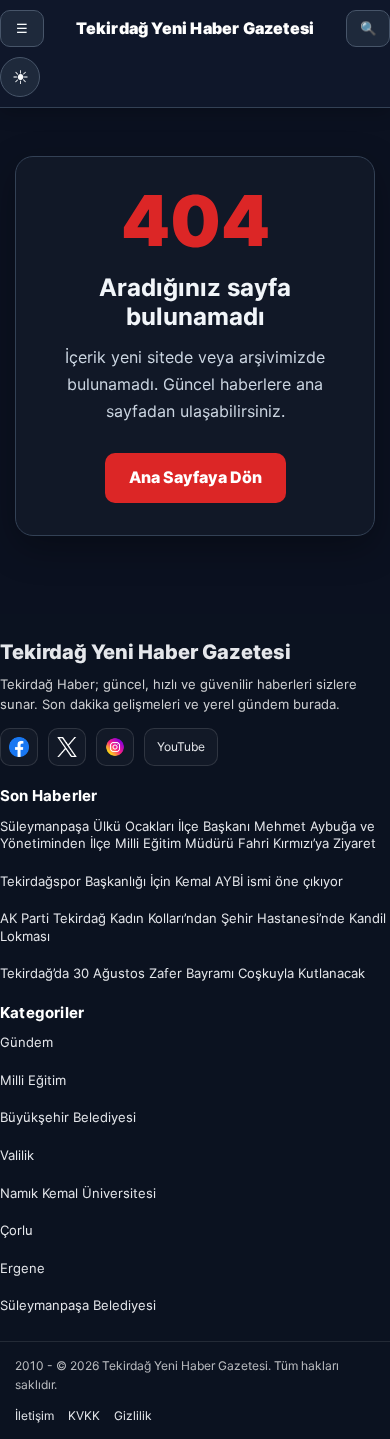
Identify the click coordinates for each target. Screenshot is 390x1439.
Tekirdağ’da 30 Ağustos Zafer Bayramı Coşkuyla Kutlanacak (182, 973)
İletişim (34, 1415)
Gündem (26, 1042)
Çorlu (16, 1230)
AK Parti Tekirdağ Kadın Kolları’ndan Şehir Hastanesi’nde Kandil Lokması (193, 927)
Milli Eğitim (33, 1080)
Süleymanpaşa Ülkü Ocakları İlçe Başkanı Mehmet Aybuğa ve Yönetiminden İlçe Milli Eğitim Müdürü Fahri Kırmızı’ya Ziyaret (188, 835)
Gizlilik (133, 1415)
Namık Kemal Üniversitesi (78, 1193)
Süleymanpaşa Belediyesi (78, 1305)
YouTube (181, 746)
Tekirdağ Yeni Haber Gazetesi (145, 652)
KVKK (84, 1415)
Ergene (22, 1268)
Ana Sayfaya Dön (195, 477)
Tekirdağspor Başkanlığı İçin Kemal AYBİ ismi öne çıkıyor (171, 881)
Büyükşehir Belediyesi (68, 1117)
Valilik (17, 1155)
